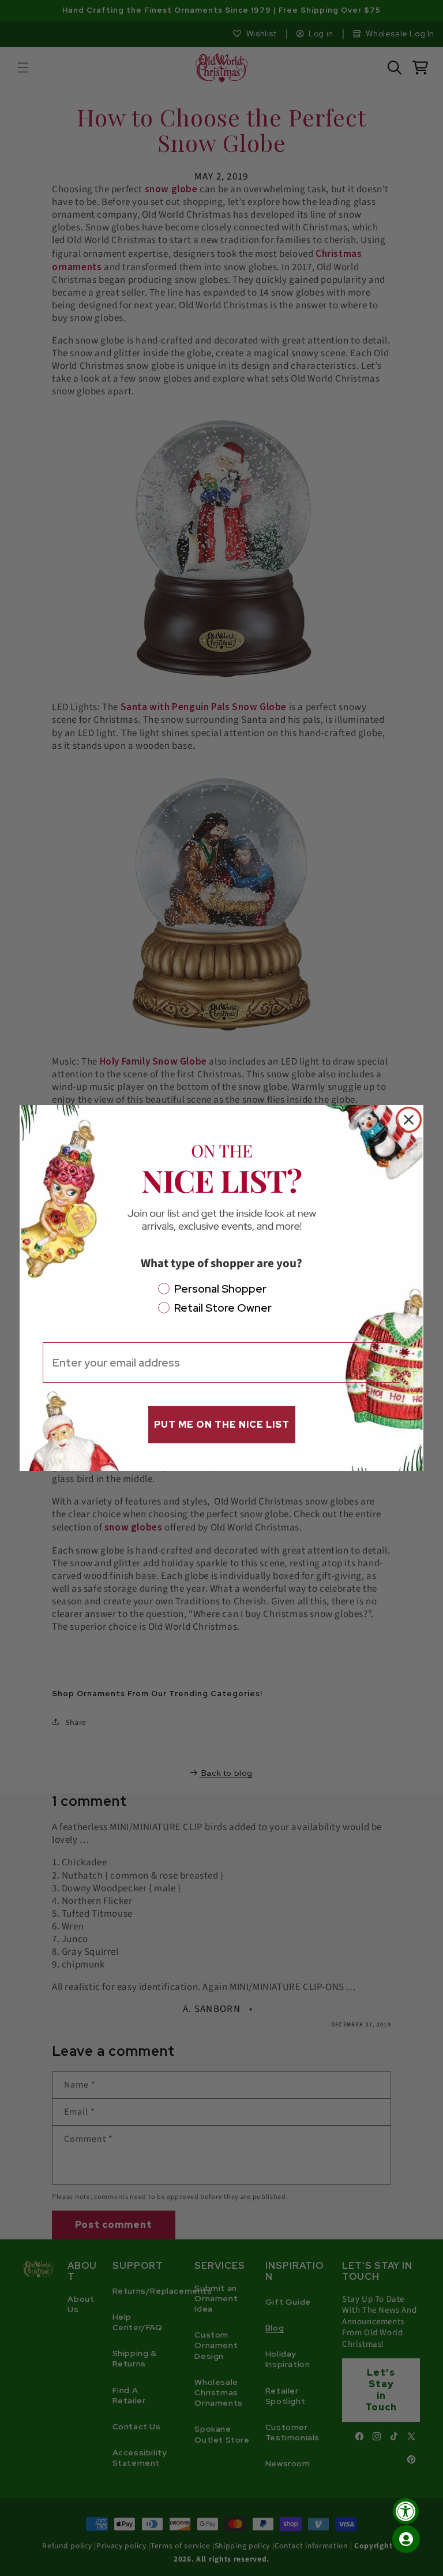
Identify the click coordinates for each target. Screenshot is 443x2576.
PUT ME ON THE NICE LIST (222, 1425)
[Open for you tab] (406, 2539)
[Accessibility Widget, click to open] (406, 2511)
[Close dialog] (409, 1120)
